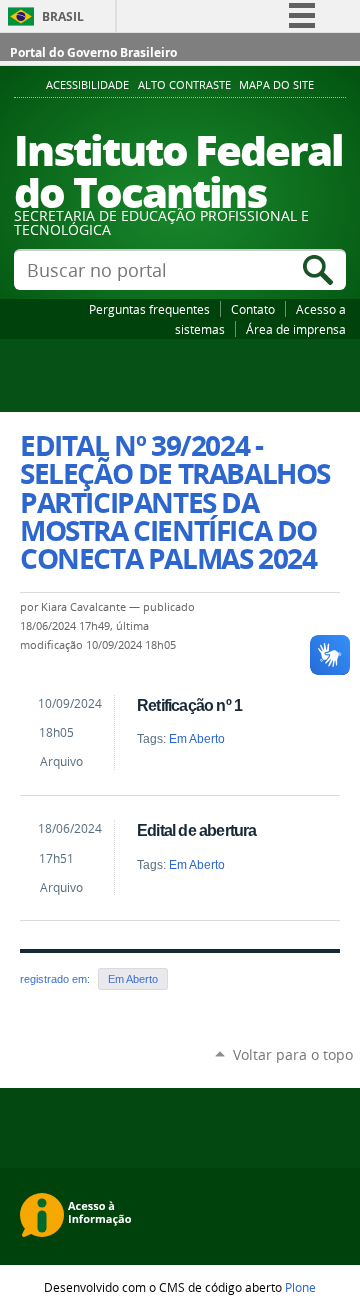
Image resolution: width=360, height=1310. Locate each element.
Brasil (63, 16)
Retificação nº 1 (189, 705)
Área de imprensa (296, 329)
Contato (253, 309)
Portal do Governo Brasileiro (93, 52)
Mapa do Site (276, 85)
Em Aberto (197, 739)
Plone (300, 1287)
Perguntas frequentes (149, 309)
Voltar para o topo (293, 1054)
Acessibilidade (87, 85)
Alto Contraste (184, 85)
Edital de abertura (196, 830)
